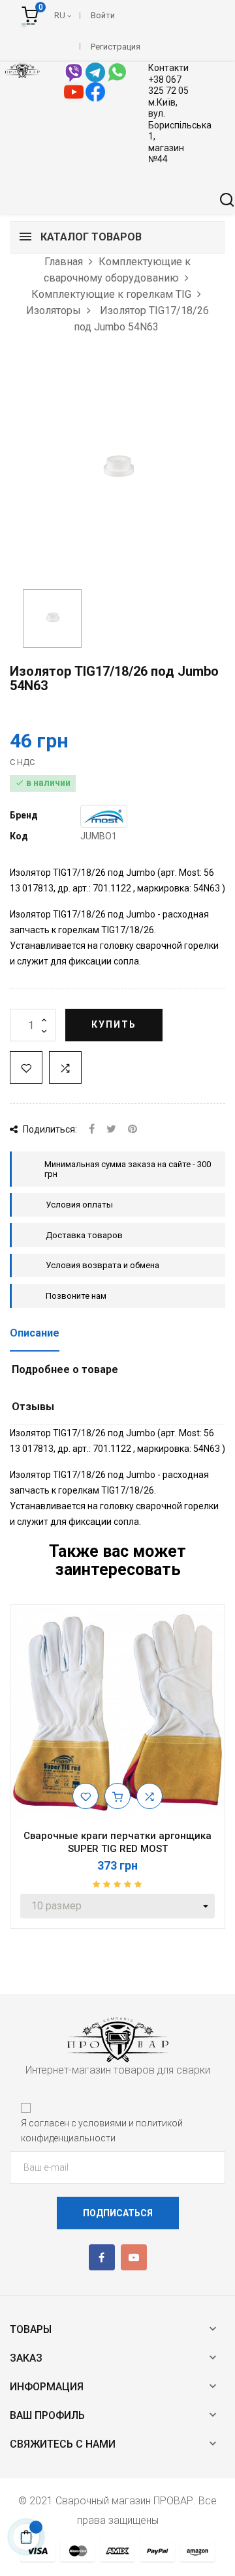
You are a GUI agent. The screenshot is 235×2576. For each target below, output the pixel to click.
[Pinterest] (133, 1130)
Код (19, 836)
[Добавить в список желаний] (26, 1067)
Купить (114, 1024)
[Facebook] (102, 2257)
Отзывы (33, 1407)
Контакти (168, 68)
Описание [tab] (35, 1333)
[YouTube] (134, 2257)
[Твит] (111, 1130)
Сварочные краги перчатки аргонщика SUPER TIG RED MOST (117, 1842)
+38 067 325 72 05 (168, 85)
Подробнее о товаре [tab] (65, 1369)
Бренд (24, 815)
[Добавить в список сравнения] (65, 1067)
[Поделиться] (92, 1130)
